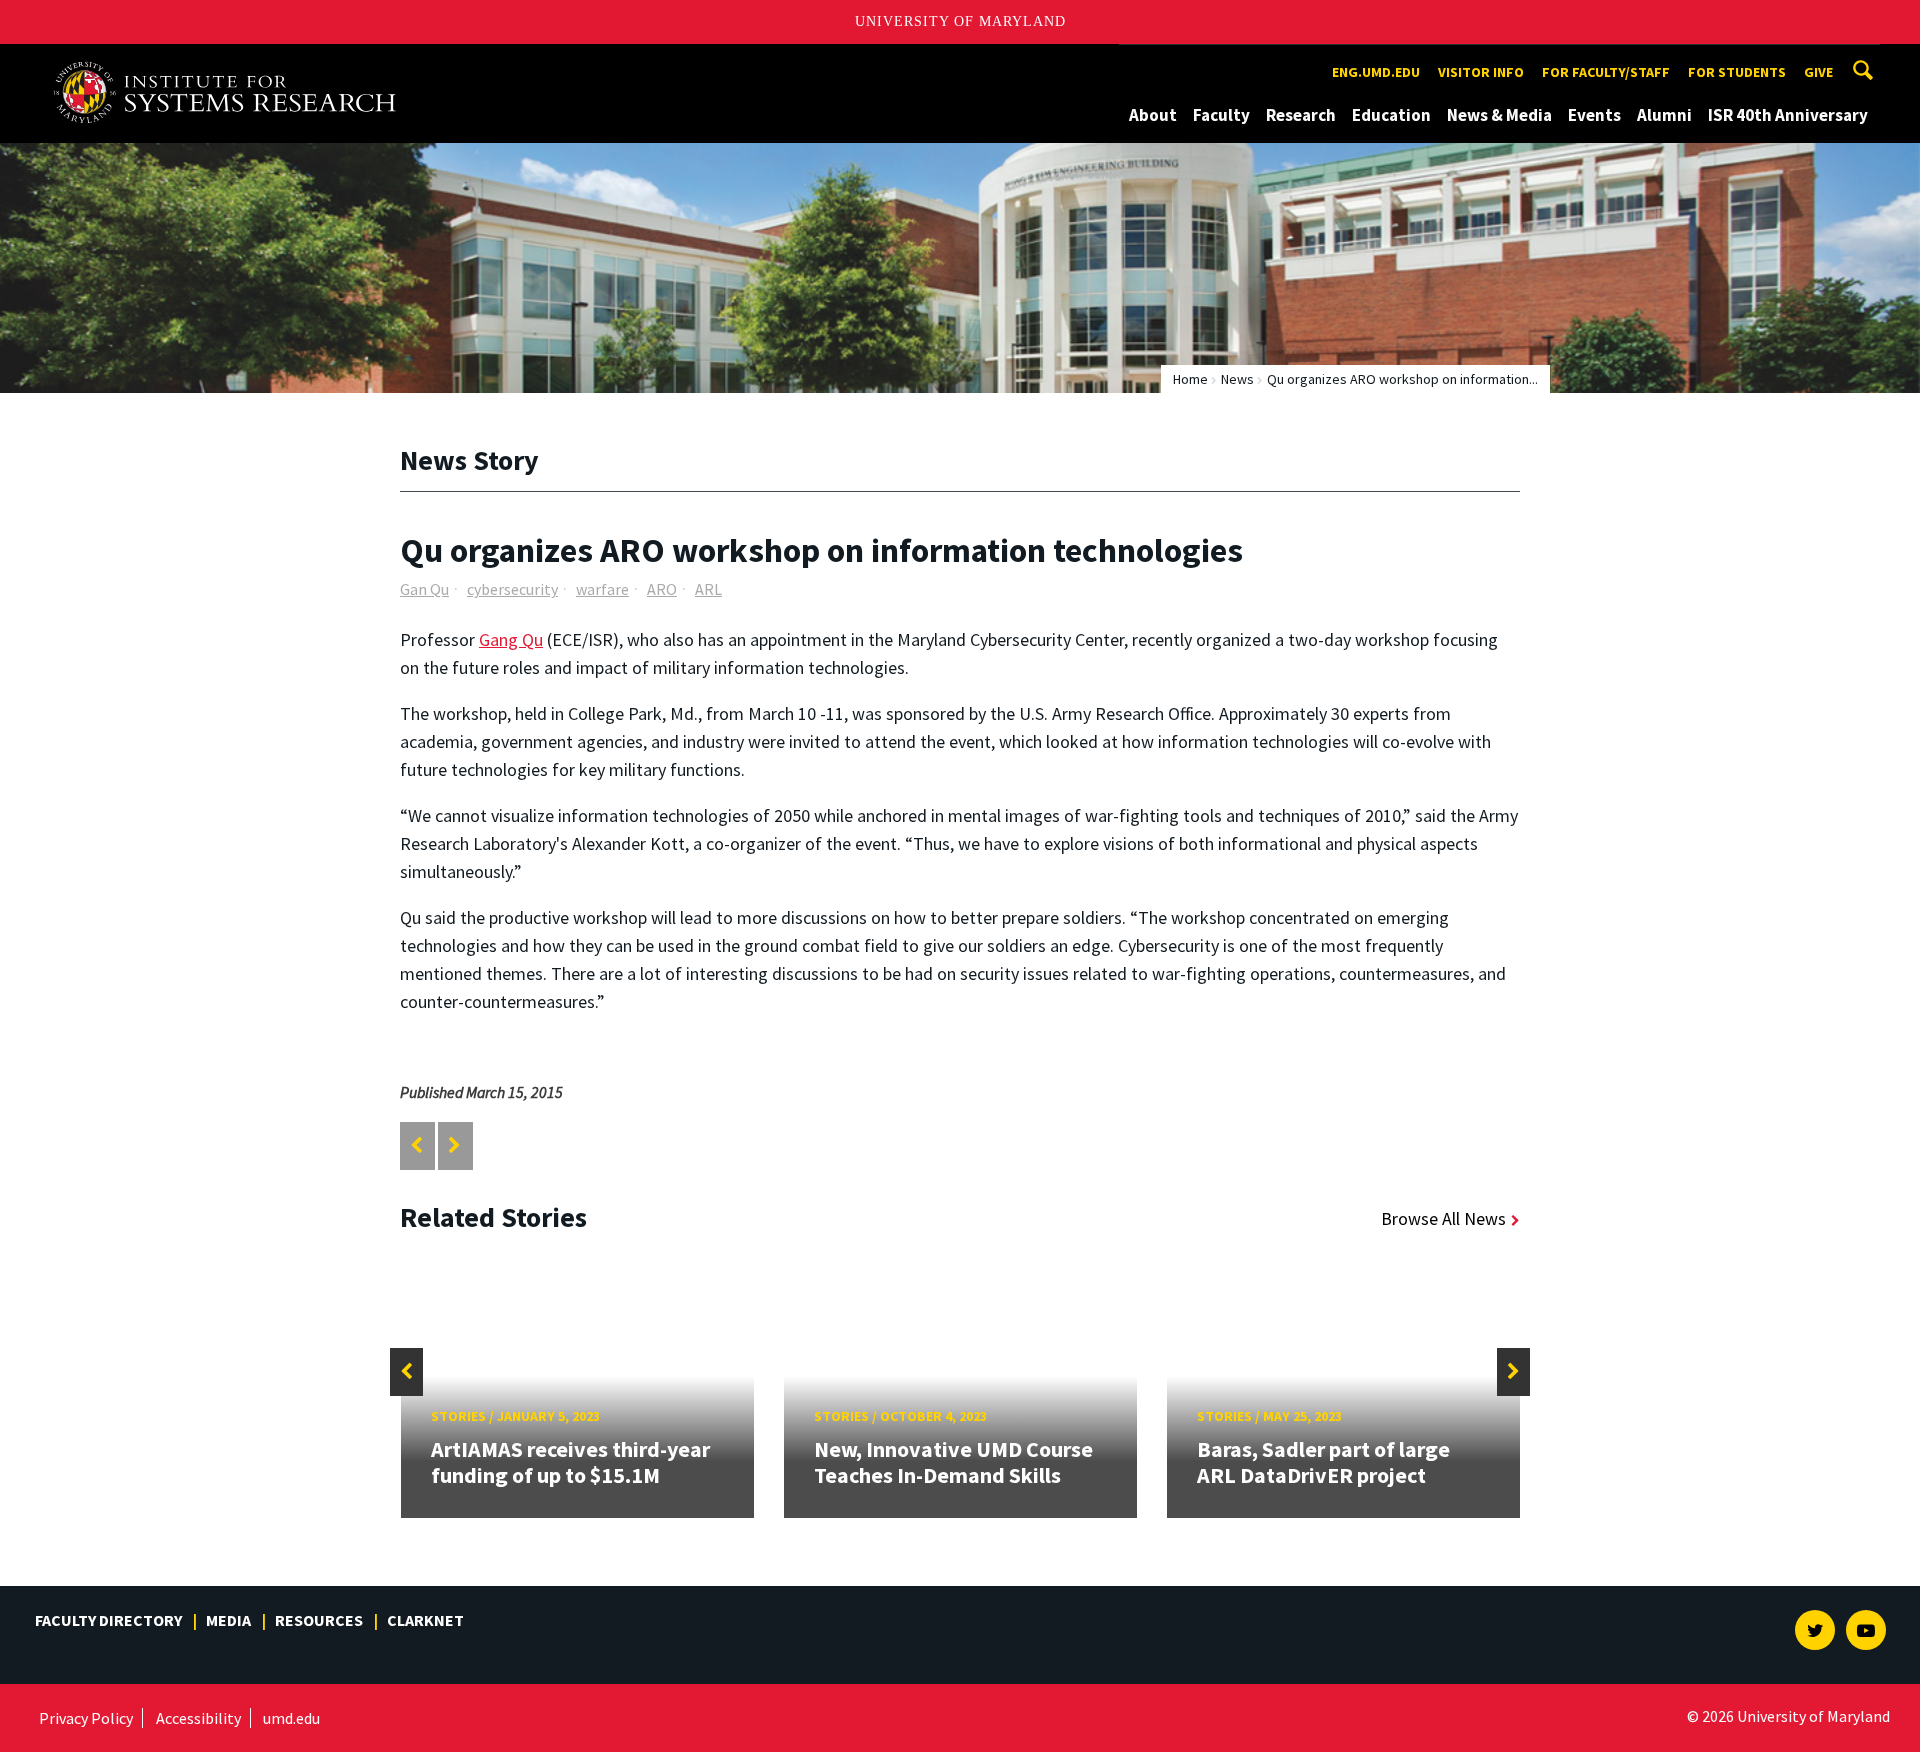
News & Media (1499, 115)
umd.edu (291, 1718)
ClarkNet (425, 1620)
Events (1594, 115)
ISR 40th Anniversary (1788, 115)
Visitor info (1481, 72)
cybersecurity (512, 589)
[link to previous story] (416, 1145)
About (1153, 115)
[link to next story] (454, 1145)
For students (1737, 72)
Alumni (1664, 115)
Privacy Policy (86, 1718)
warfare (602, 589)
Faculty (1221, 115)
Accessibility (198, 1718)
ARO (662, 589)
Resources (319, 1620)
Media (228, 1620)
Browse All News (1443, 1218)
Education (1391, 115)
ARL (708, 589)
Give (1818, 72)
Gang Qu (511, 639)
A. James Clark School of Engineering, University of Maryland (232, 62)
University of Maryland (960, 21)
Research (1301, 115)
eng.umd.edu (1376, 72)
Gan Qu (424, 589)
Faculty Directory (108, 1620)
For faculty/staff (1606, 72)
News (1237, 379)
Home (1190, 379)
